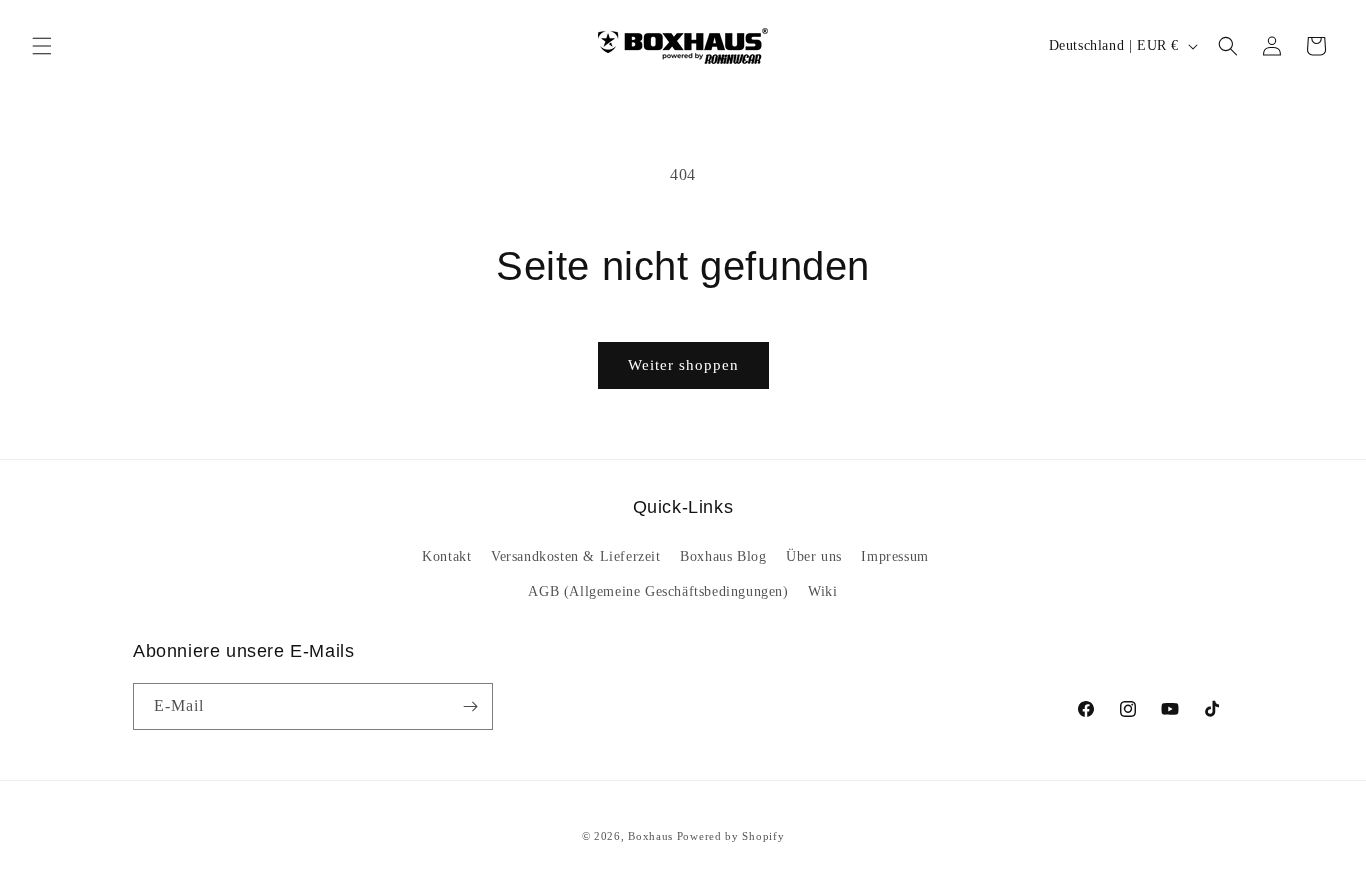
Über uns (814, 556)
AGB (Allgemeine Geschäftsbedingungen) (658, 591)
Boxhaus (650, 836)
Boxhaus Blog (723, 556)
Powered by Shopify (731, 836)
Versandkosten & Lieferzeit (576, 556)
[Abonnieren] (470, 706)
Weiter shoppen (683, 365)
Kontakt (446, 556)
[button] (42, 46)
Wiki (822, 591)
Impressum (894, 556)
